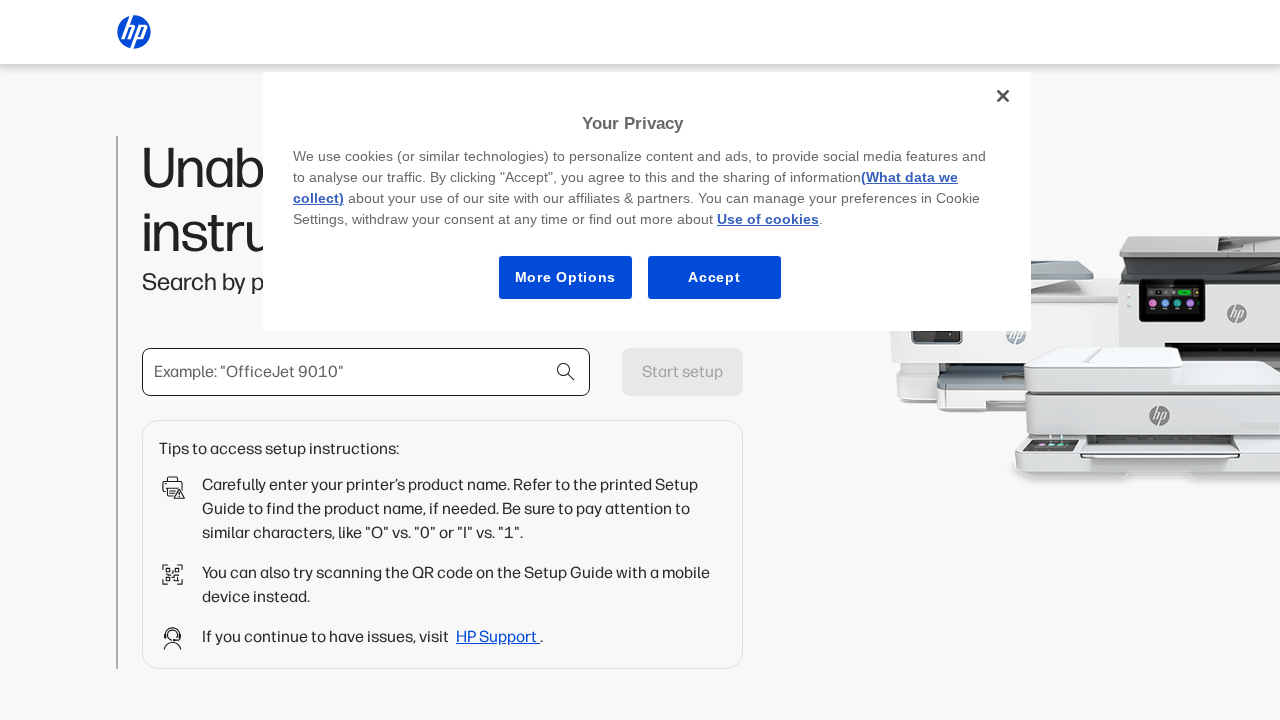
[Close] (1003, 96)
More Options (565, 277)
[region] (647, 201)
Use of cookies (768, 219)
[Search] (566, 372)
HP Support (498, 636)
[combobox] (366, 372)
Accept (714, 277)
